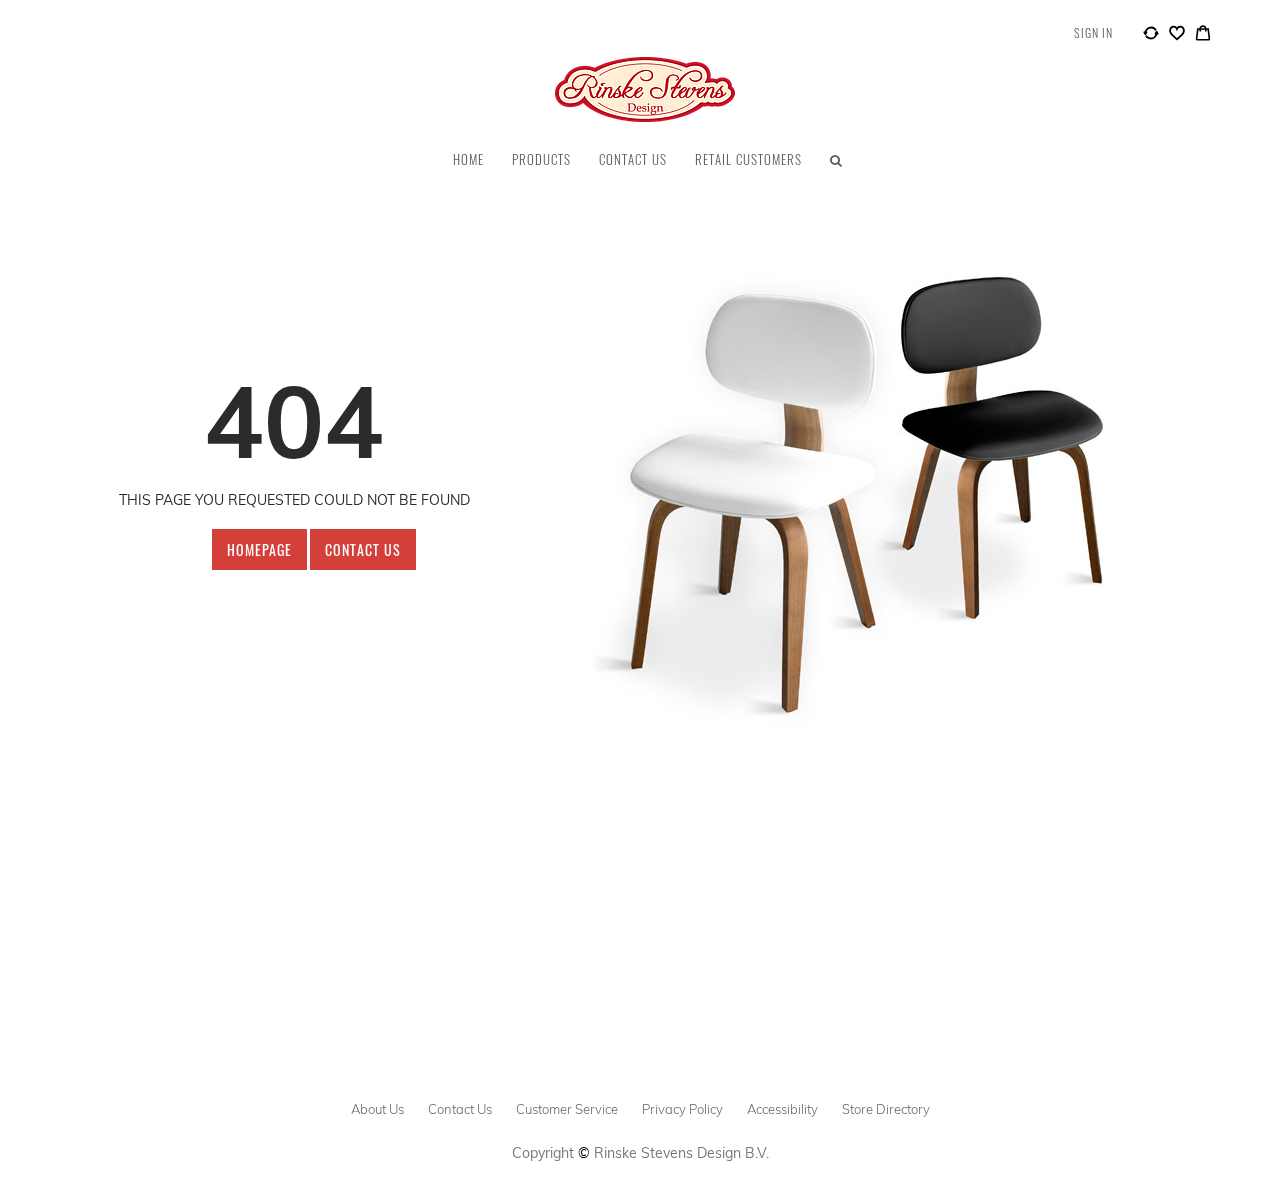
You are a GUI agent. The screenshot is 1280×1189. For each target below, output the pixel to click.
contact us (460, 1109)
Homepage (259, 549)
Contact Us (363, 549)
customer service (567, 1109)
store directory (886, 1109)
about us (377, 1109)
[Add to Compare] (1151, 36)
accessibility (782, 1109)
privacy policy (682, 1109)
